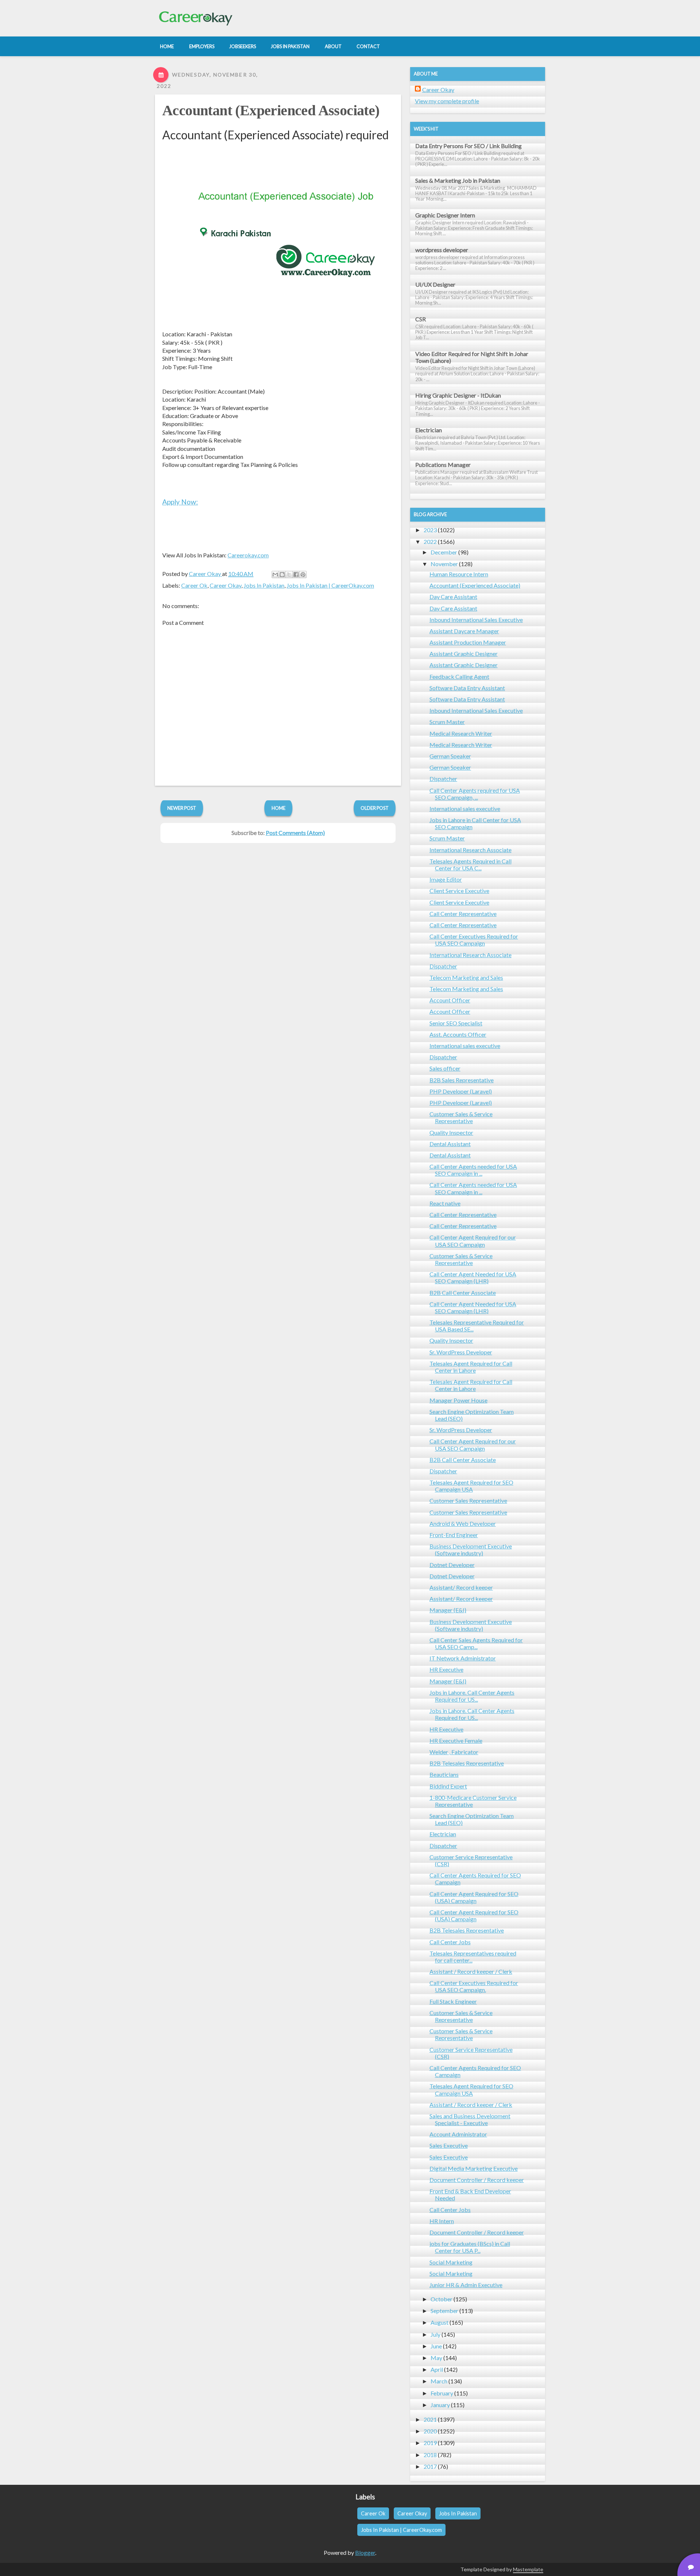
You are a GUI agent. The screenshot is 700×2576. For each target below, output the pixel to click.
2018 (430, 2455)
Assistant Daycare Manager (464, 631)
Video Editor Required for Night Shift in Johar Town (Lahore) (472, 357)
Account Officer (450, 1000)
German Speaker (450, 756)
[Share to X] (289, 575)
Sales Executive (449, 2145)
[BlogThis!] (282, 575)
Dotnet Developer (452, 1565)
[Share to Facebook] (296, 575)
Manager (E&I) (448, 1610)
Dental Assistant (450, 1144)
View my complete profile (447, 101)
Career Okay (225, 585)
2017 (430, 2466)
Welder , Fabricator (454, 1752)
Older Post (375, 808)
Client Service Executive (459, 891)
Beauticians (444, 1774)
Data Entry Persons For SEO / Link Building (468, 146)
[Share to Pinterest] (303, 575)
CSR (421, 319)
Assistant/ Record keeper (461, 1587)
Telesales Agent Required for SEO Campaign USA (471, 1486)
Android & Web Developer (463, 1523)
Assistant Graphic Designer (464, 653)
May (436, 2358)
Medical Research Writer (461, 733)
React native (445, 1203)
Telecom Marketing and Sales (466, 977)
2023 (430, 530)
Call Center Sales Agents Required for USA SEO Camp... (476, 1643)
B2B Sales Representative (462, 1080)
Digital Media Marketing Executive (474, 2168)
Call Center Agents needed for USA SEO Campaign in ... (473, 1170)
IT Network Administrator (463, 1658)
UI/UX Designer (435, 284)
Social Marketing (451, 2262)
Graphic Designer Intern (445, 215)
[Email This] (275, 575)
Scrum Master (447, 722)
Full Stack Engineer (453, 2001)
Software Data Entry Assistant (467, 688)
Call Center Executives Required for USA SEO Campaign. (474, 1986)
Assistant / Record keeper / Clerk (471, 1971)
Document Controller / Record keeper (477, 2180)
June (436, 2346)
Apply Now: (180, 502)
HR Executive (446, 1669)
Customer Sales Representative (468, 1500)
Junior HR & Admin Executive (466, 2285)
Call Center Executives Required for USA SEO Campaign (474, 940)
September (444, 2311)
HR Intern (442, 2221)
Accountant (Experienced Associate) (271, 110)
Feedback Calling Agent (459, 676)
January (440, 2405)
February (442, 2393)
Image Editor (446, 879)
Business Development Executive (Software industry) (471, 1550)
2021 (430, 2419)
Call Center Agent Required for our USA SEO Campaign (473, 1241)
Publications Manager (443, 465)
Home (279, 808)
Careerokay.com (248, 555)
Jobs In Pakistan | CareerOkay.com (330, 585)
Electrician (429, 430)
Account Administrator (458, 2134)
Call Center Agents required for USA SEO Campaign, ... (475, 794)
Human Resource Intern (459, 574)
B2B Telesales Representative (467, 1763)
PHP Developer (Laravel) (461, 1091)
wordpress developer (442, 250)
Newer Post (182, 808)
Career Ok (194, 585)
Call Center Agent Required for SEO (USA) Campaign (474, 1897)
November (444, 564)
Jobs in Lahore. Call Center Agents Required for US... (472, 1696)
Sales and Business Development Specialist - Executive (470, 2119)
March (439, 2381)
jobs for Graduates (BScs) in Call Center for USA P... (470, 2247)
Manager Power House (458, 1400)
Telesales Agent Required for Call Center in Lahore (471, 1367)
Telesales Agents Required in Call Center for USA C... (470, 865)
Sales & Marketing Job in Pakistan (458, 180)
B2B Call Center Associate (463, 1293)
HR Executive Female (456, 1740)
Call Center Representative (463, 914)
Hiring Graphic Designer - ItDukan (458, 395)
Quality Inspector (451, 1132)
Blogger (365, 2552)
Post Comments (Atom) (295, 833)
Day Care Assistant (453, 597)
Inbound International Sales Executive (476, 620)
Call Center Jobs (450, 1942)
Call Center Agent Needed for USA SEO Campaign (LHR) (473, 1277)
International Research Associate (470, 850)
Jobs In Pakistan (264, 585)
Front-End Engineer (454, 1535)
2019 (430, 2443)
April (437, 2369)
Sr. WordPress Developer (461, 1352)
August (440, 2322)
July (435, 2334)
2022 (430, 541)
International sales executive (465, 809)
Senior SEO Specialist (456, 1023)
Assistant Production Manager (468, 642)
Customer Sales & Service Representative (461, 1117)
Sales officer (445, 1068)
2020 (430, 2431)
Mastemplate (528, 2569)
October (442, 2299)
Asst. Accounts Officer (458, 1034)
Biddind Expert (448, 1786)
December (444, 552)
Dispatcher (443, 779)
